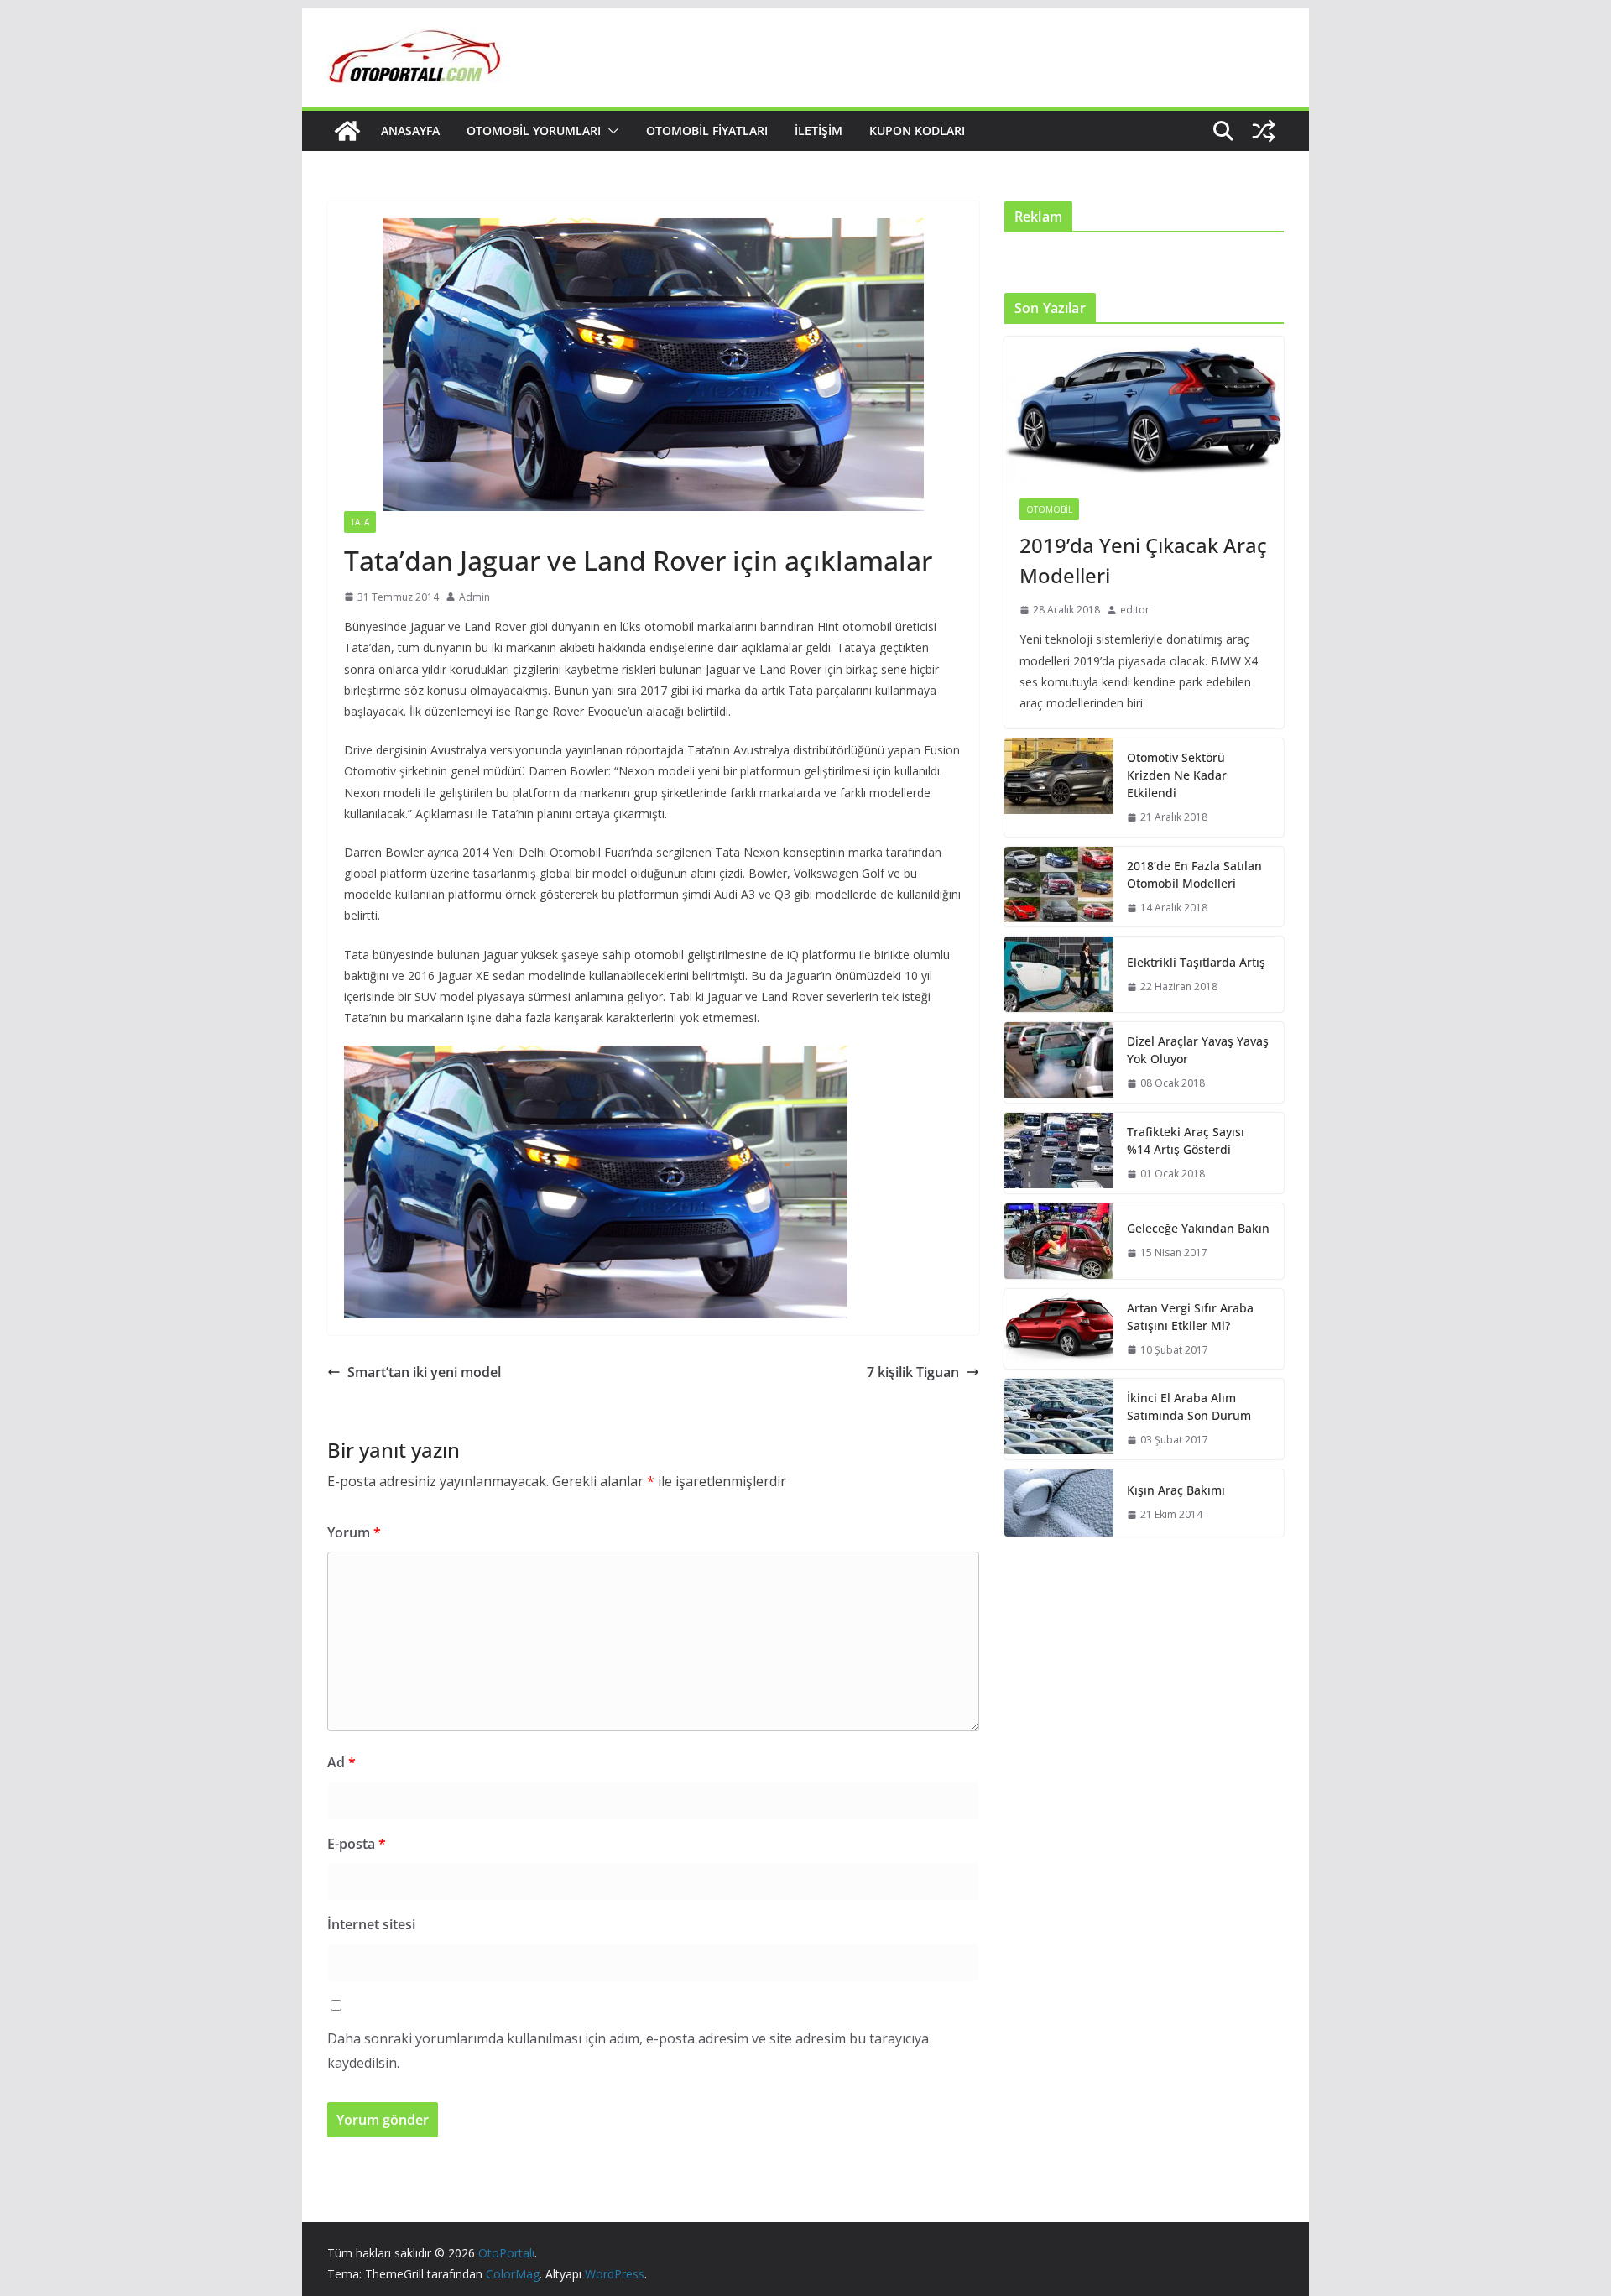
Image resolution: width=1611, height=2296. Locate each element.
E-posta (357, 1844)
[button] (610, 131)
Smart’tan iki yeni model (424, 1372)
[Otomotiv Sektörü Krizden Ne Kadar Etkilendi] (1059, 788)
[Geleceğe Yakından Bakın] (1059, 1241)
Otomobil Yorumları (534, 130)
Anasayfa (410, 130)
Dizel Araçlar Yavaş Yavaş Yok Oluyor (1198, 1050)
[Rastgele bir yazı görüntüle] (1264, 131)
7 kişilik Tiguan (913, 1372)
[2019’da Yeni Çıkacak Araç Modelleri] (1144, 410)
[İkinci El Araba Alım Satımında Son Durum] (1059, 1419)
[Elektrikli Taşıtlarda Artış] (1059, 974)
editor (1135, 610)
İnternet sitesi (371, 1924)
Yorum (354, 1532)
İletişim (819, 130)
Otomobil (1049, 509)
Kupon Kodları (917, 130)
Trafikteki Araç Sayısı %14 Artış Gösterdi (1186, 1140)
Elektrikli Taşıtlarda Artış (1196, 962)
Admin (474, 597)
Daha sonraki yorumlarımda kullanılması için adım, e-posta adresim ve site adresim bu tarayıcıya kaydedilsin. (628, 2051)
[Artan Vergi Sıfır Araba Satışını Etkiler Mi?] (1059, 1329)
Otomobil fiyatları (707, 130)
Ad (341, 1762)
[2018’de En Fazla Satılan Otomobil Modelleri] (1059, 887)
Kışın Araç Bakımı (1176, 1490)
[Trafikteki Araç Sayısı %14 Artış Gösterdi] (1059, 1153)
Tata (360, 522)
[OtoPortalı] (347, 131)
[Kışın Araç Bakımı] (1059, 1503)
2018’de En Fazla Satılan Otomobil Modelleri (1194, 874)
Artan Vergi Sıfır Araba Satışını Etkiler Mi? (1190, 1317)
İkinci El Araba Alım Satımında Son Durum (1189, 1406)
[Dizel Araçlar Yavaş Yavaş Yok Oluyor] (1059, 1062)
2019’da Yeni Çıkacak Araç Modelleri (1143, 560)
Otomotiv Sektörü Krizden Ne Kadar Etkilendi (1177, 775)
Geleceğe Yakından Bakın (1198, 1228)
